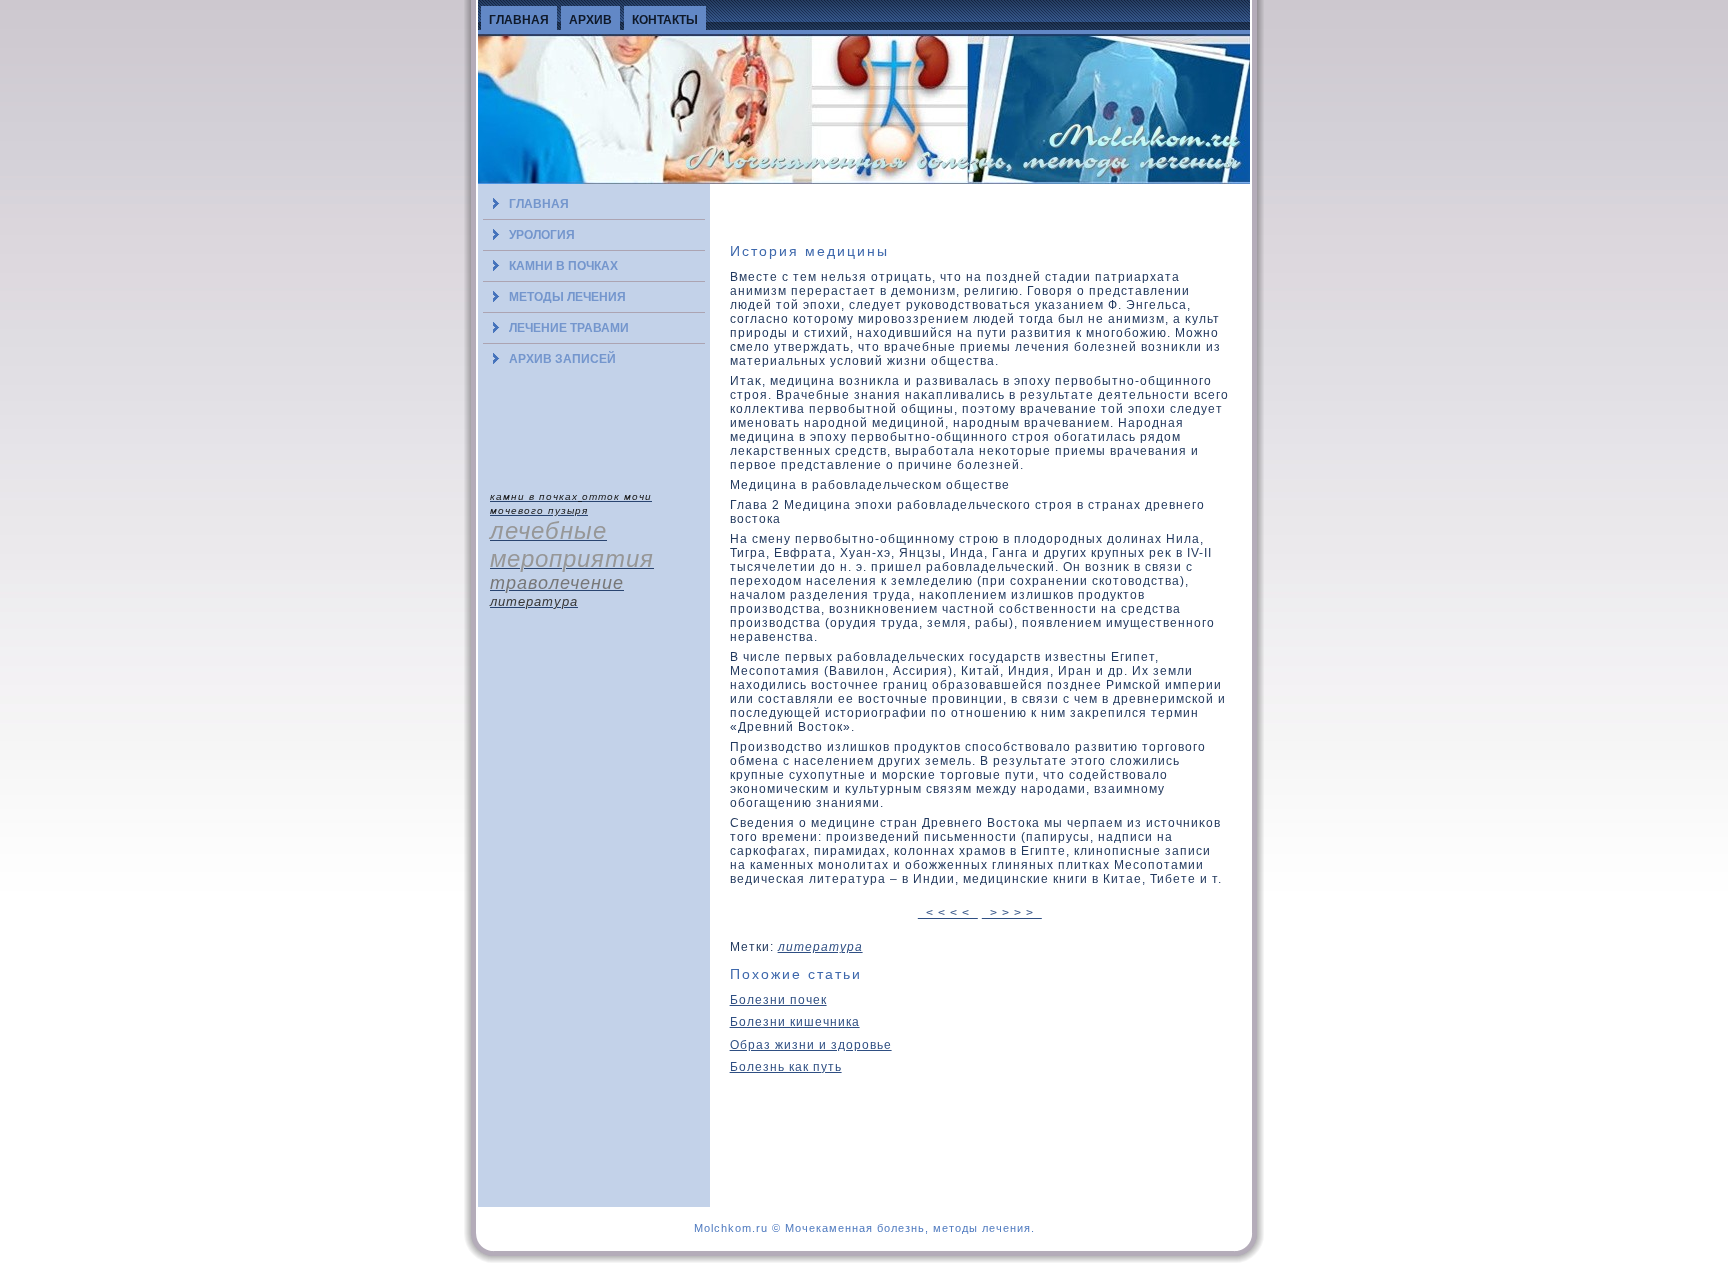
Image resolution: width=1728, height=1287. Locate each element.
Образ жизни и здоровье (811, 1045)
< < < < (948, 913)
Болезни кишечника (795, 1022)
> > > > (1012, 913)
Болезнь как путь (786, 1067)
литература (820, 947)
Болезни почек (778, 1000)
